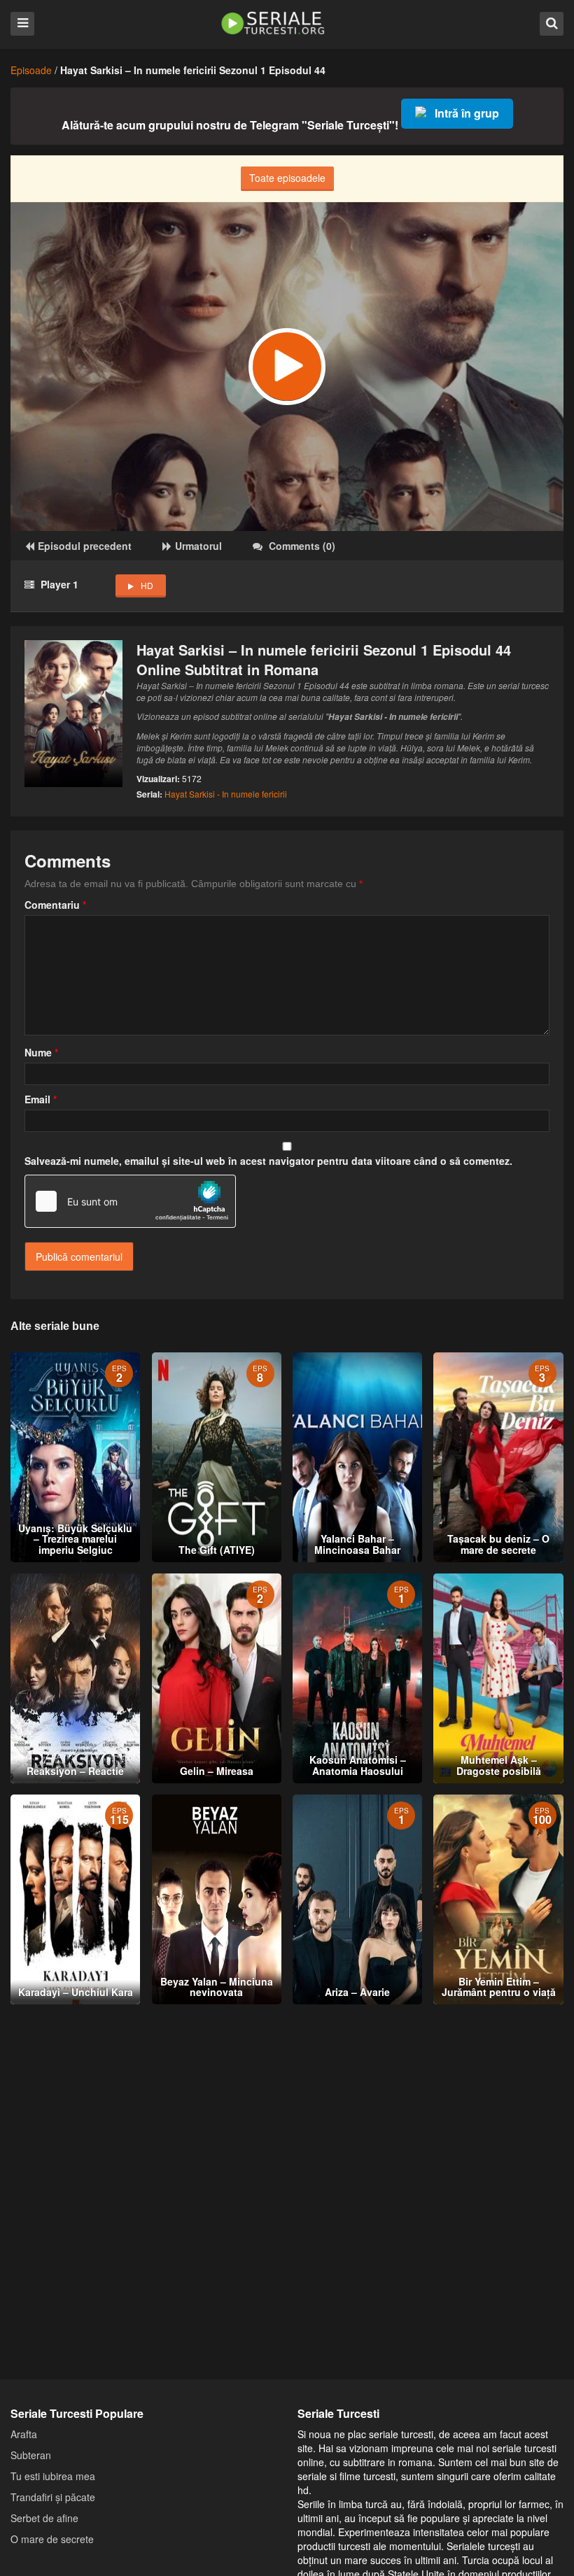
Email (41, 1099)
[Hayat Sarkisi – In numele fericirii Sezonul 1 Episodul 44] (287, 367)
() (302, 546)
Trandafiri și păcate (53, 2497)
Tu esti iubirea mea (53, 2476)
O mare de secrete (52, 2539)
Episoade (31, 70)
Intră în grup (467, 113)
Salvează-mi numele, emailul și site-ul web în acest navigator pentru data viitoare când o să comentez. (268, 1161)
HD (147, 585)
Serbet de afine (44, 2518)
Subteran (31, 2455)
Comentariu (55, 905)
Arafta (24, 2434)
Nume (41, 1052)
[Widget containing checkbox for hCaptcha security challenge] (130, 1201)
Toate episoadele (287, 178)
